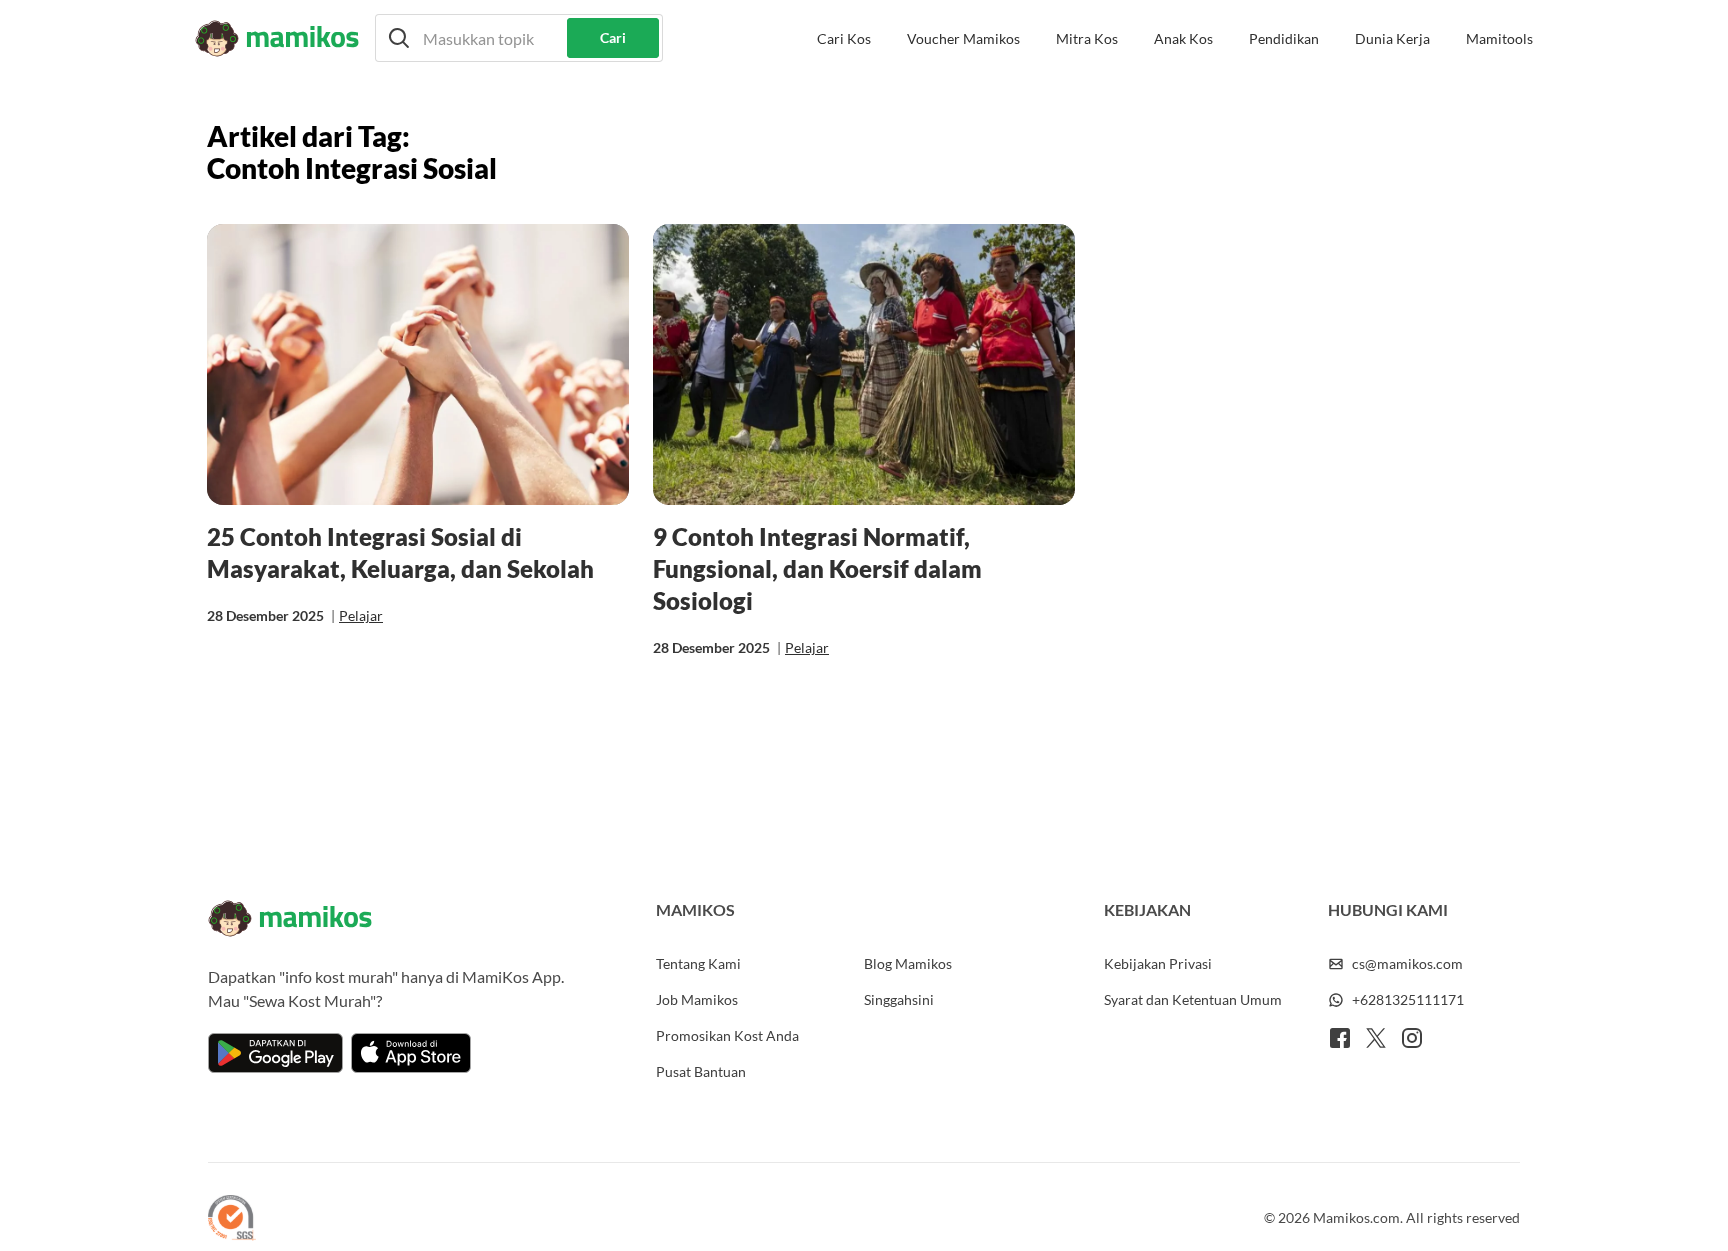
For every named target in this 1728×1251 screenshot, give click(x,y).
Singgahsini (899, 999)
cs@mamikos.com (1407, 963)
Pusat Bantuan (701, 1071)
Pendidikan (1284, 38)
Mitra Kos (1087, 38)
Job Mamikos (697, 999)
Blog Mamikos (908, 963)
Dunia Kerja (1392, 38)
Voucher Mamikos (963, 38)
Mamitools (1499, 38)
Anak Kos (1183, 38)
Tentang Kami (698, 963)
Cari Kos (844, 38)
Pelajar (361, 615)
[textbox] (519, 38)
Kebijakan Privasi (1158, 963)
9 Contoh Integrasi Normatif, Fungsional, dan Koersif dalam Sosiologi (817, 568)
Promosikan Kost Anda (727, 1035)
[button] (519, 38)
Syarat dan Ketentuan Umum (1193, 999)
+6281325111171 (1408, 999)
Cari (613, 37)
